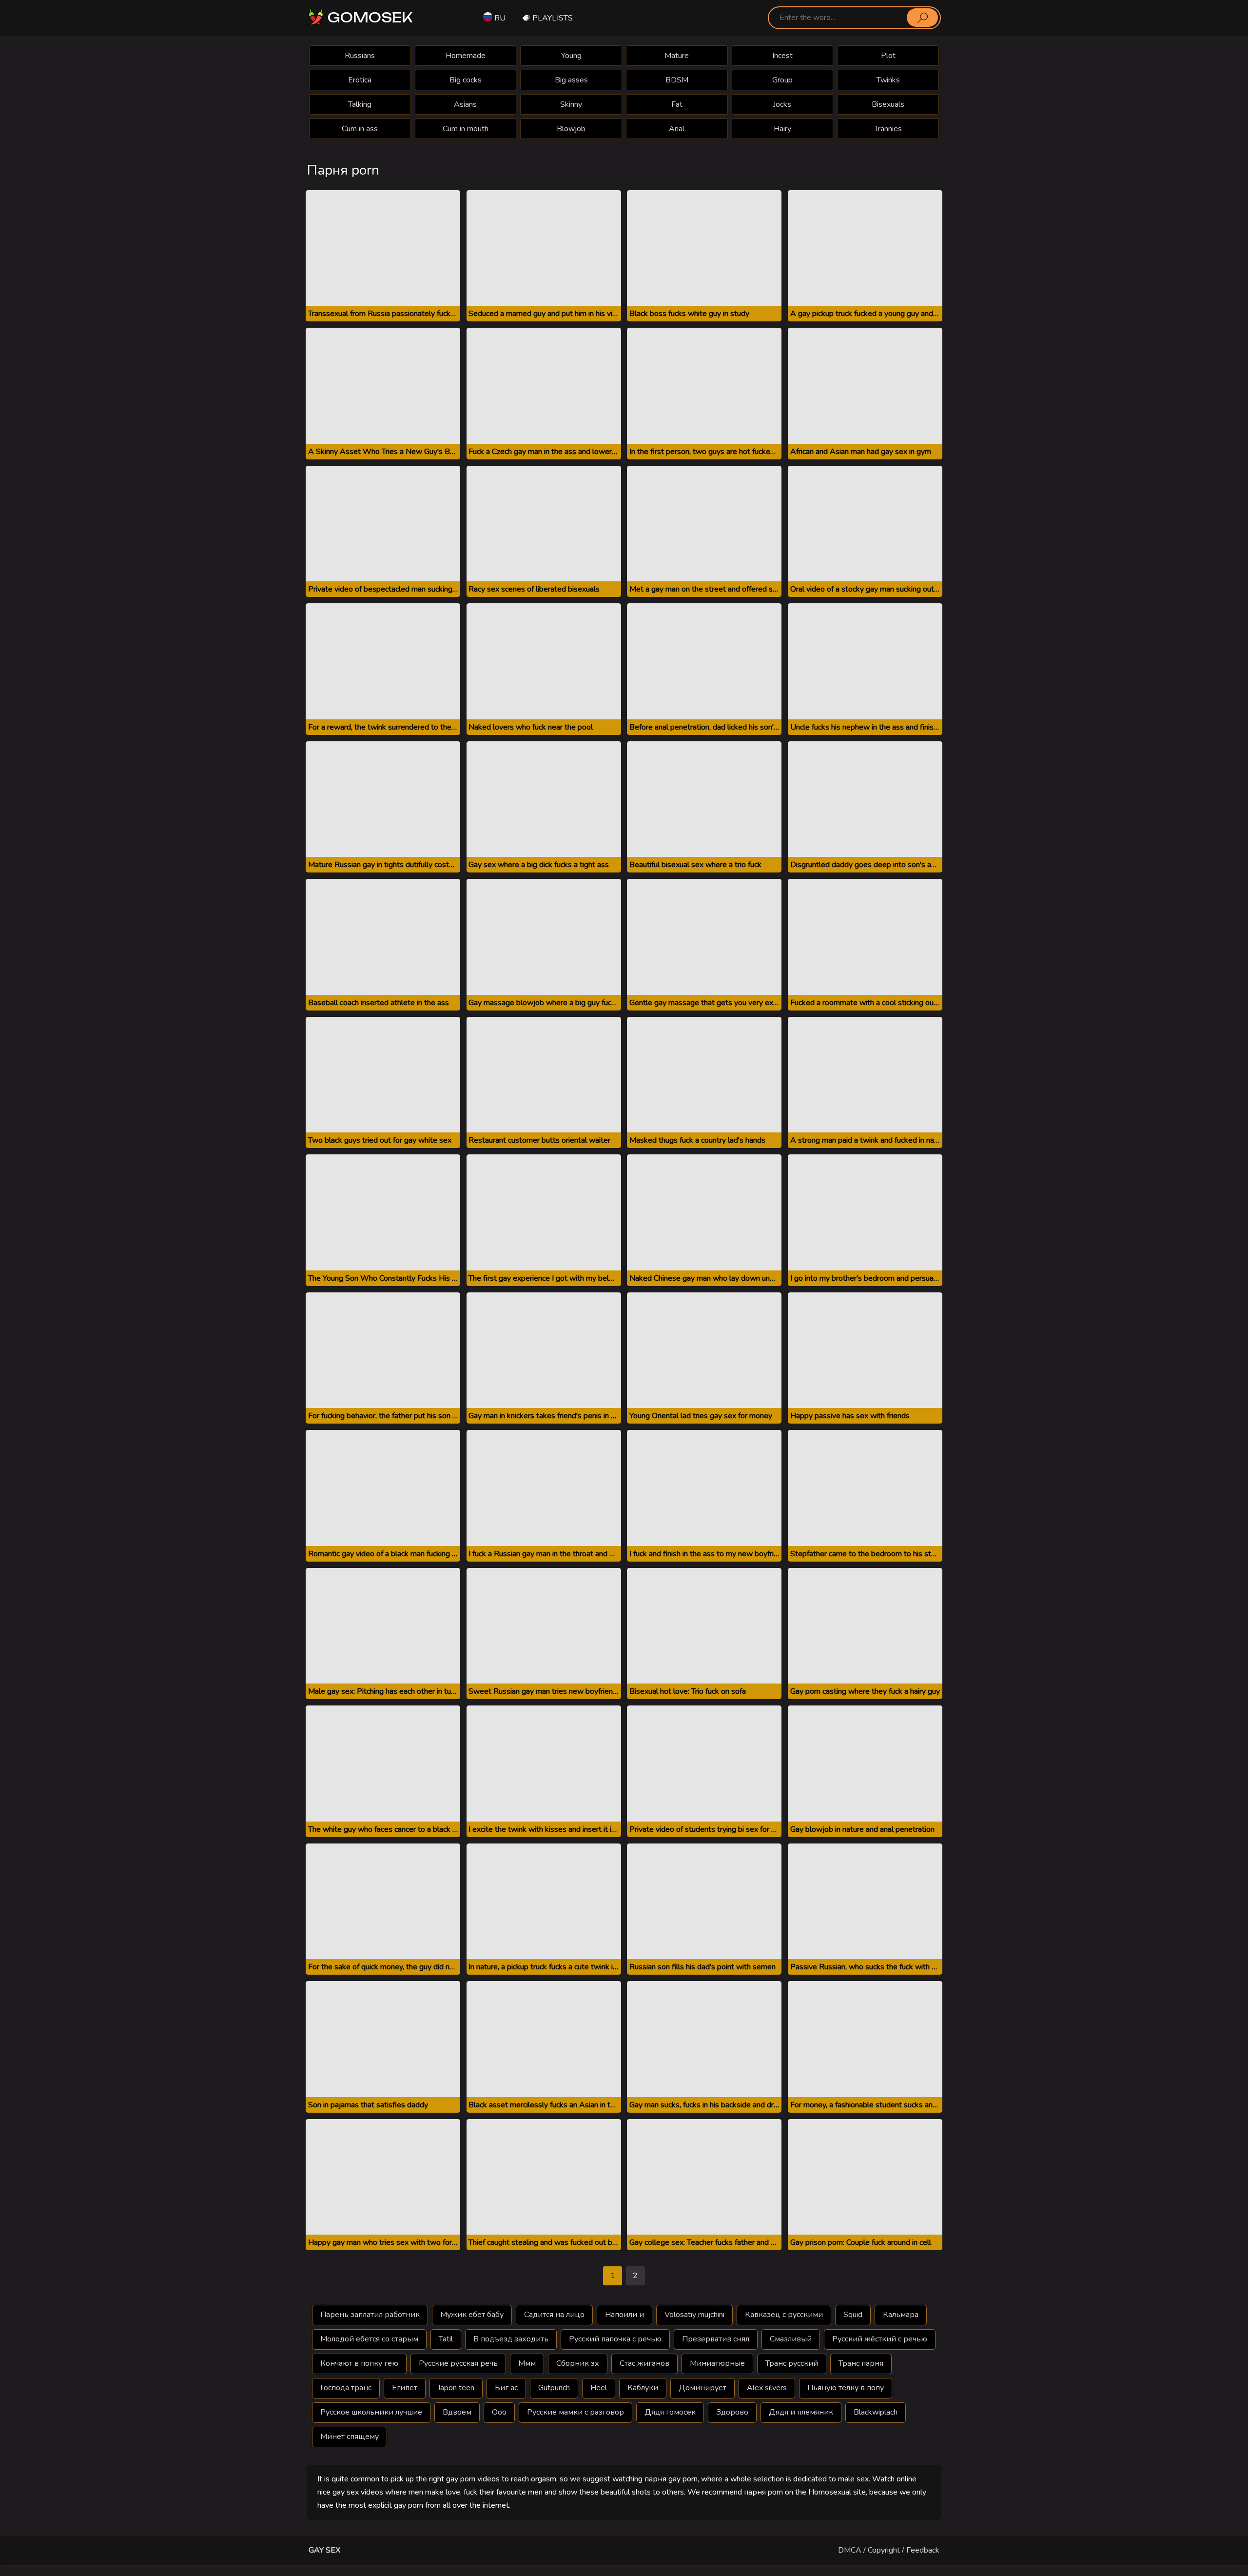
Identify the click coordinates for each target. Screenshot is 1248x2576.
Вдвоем (457, 2412)
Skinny (571, 104)
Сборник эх (578, 2363)
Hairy (782, 129)
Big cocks (466, 80)
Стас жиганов (644, 2363)
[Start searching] (922, 18)
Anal (677, 129)
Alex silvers (767, 2388)
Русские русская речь (458, 2363)
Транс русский (792, 2363)
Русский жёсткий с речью (880, 2339)
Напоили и (624, 2315)
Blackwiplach (876, 2412)
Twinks (888, 80)
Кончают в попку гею (359, 2363)
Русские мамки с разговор (575, 2412)
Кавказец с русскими (784, 2315)
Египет (405, 2388)
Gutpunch (554, 2388)
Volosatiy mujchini (694, 2315)
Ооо (499, 2412)
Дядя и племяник (801, 2412)
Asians (465, 104)
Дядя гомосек (670, 2412)
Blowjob (571, 129)
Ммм (527, 2363)
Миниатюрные (717, 2363)
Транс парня (861, 2363)
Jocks (782, 104)
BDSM (677, 80)
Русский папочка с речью (615, 2339)
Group (782, 80)
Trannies (888, 129)
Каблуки (643, 2388)
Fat (677, 104)
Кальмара (901, 2315)
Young (571, 56)
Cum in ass (360, 129)
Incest (782, 56)
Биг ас (506, 2388)
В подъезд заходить (511, 2339)
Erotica (360, 80)
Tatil (446, 2339)
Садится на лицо (554, 2315)
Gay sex (324, 2550)
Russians (360, 56)
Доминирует (702, 2388)
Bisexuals (888, 104)
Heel (599, 2388)
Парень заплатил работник (370, 2315)
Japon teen (456, 2388)
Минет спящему (350, 2437)
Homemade (466, 56)
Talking (360, 104)
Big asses (571, 80)
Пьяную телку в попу (846, 2388)
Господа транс (346, 2388)
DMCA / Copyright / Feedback (889, 2550)
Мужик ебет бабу (472, 2315)
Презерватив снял (716, 2339)
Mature (677, 56)
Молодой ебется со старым (369, 2339)
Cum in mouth (466, 129)
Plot (888, 56)
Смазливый (791, 2339)
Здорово (732, 2412)
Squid (853, 2315)
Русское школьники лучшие (371, 2412)
